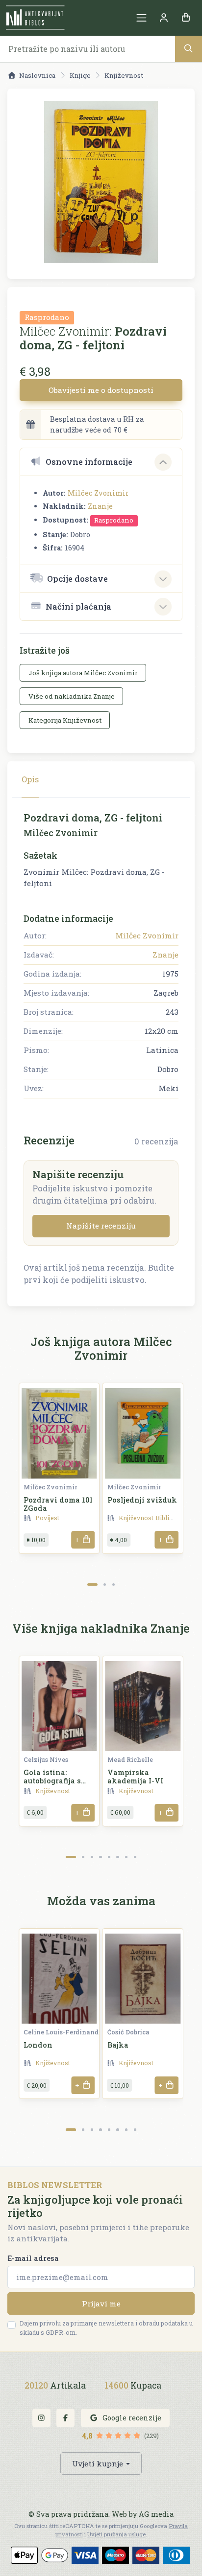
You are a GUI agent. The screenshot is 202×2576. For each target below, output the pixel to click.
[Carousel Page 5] (109, 1857)
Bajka (118, 2045)
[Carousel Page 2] (105, 1584)
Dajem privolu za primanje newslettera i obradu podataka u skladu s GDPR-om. (106, 2328)
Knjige (80, 75)
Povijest (47, 1518)
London (38, 2045)
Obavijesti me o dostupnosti (101, 390)
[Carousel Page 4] (100, 1857)
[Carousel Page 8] (135, 1857)
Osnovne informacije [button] (89, 462)
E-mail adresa (33, 2258)
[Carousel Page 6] (117, 1857)
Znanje (100, 506)
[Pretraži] (189, 49)
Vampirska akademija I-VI (135, 1777)
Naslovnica (37, 75)
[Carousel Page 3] (114, 1584)
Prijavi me (101, 2303)
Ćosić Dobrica (128, 2032)
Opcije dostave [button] (77, 579)
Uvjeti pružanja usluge (116, 2534)
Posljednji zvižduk (142, 1500)
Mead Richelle (130, 1759)
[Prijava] (164, 18)
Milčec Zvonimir (98, 493)
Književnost (124, 75)
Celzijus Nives (46, 1759)
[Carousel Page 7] (126, 1857)
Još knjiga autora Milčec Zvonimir (83, 673)
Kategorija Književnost (65, 720)
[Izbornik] (141, 18)
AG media (156, 2514)
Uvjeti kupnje (98, 2463)
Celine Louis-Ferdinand (61, 2032)
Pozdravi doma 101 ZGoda (58, 1504)
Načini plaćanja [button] (78, 606)
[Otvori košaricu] (186, 18)
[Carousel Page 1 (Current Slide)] (92, 1584)
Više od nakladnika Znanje (72, 696)
